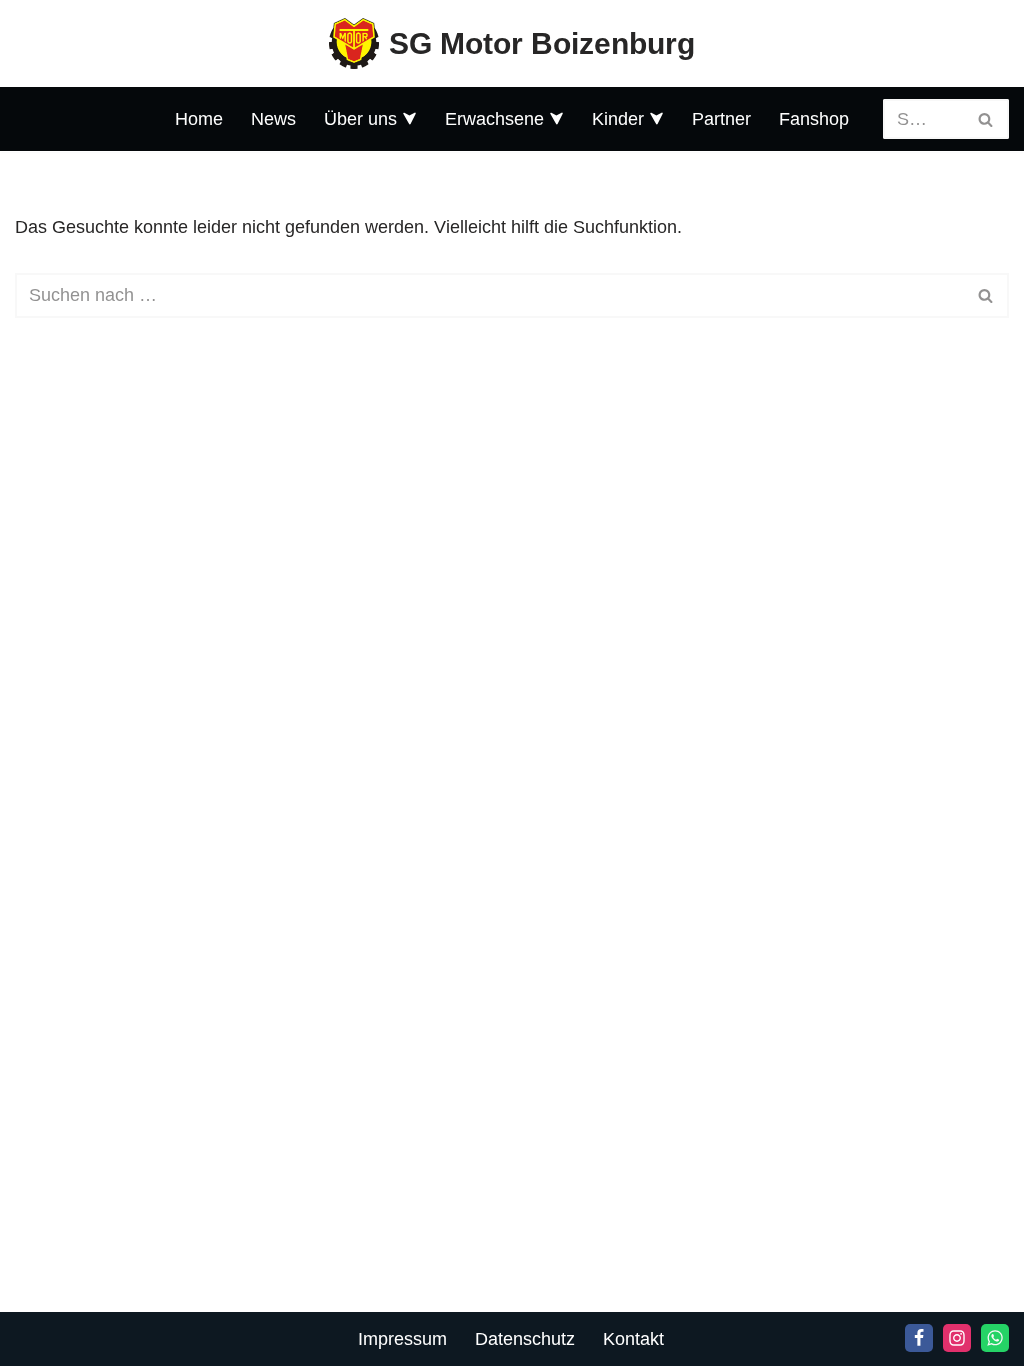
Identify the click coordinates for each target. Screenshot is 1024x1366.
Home (199, 119)
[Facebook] (919, 1338)
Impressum (402, 1339)
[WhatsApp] (995, 1338)
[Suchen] (986, 119)
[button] (409, 118)
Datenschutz (525, 1339)
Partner (721, 119)
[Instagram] (957, 1338)
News (273, 119)
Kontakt (633, 1339)
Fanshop (814, 119)
